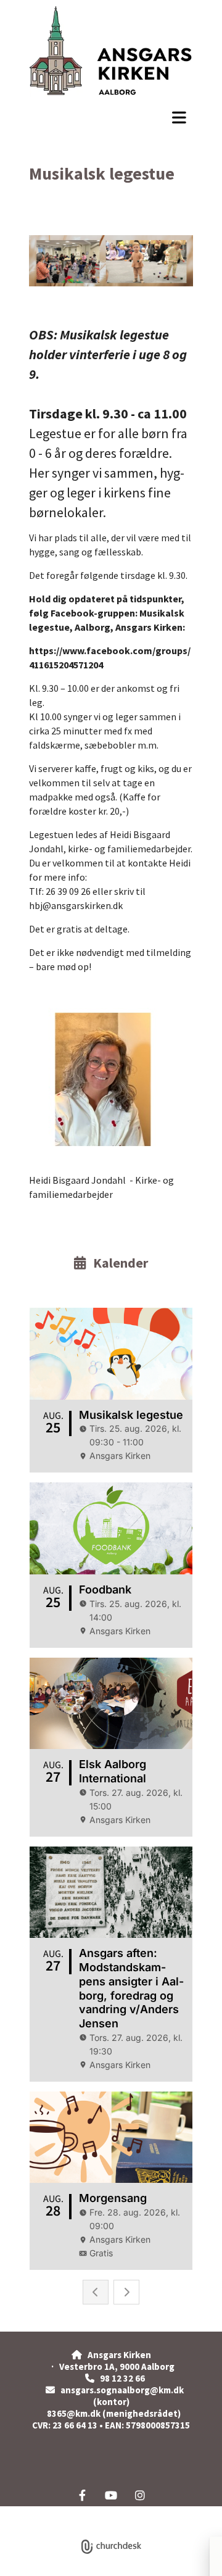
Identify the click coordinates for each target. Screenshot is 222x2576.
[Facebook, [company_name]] (82, 2495)
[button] (111, 117)
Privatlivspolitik (65, 2513)
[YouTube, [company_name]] (111, 2495)
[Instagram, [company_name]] (140, 2495)
